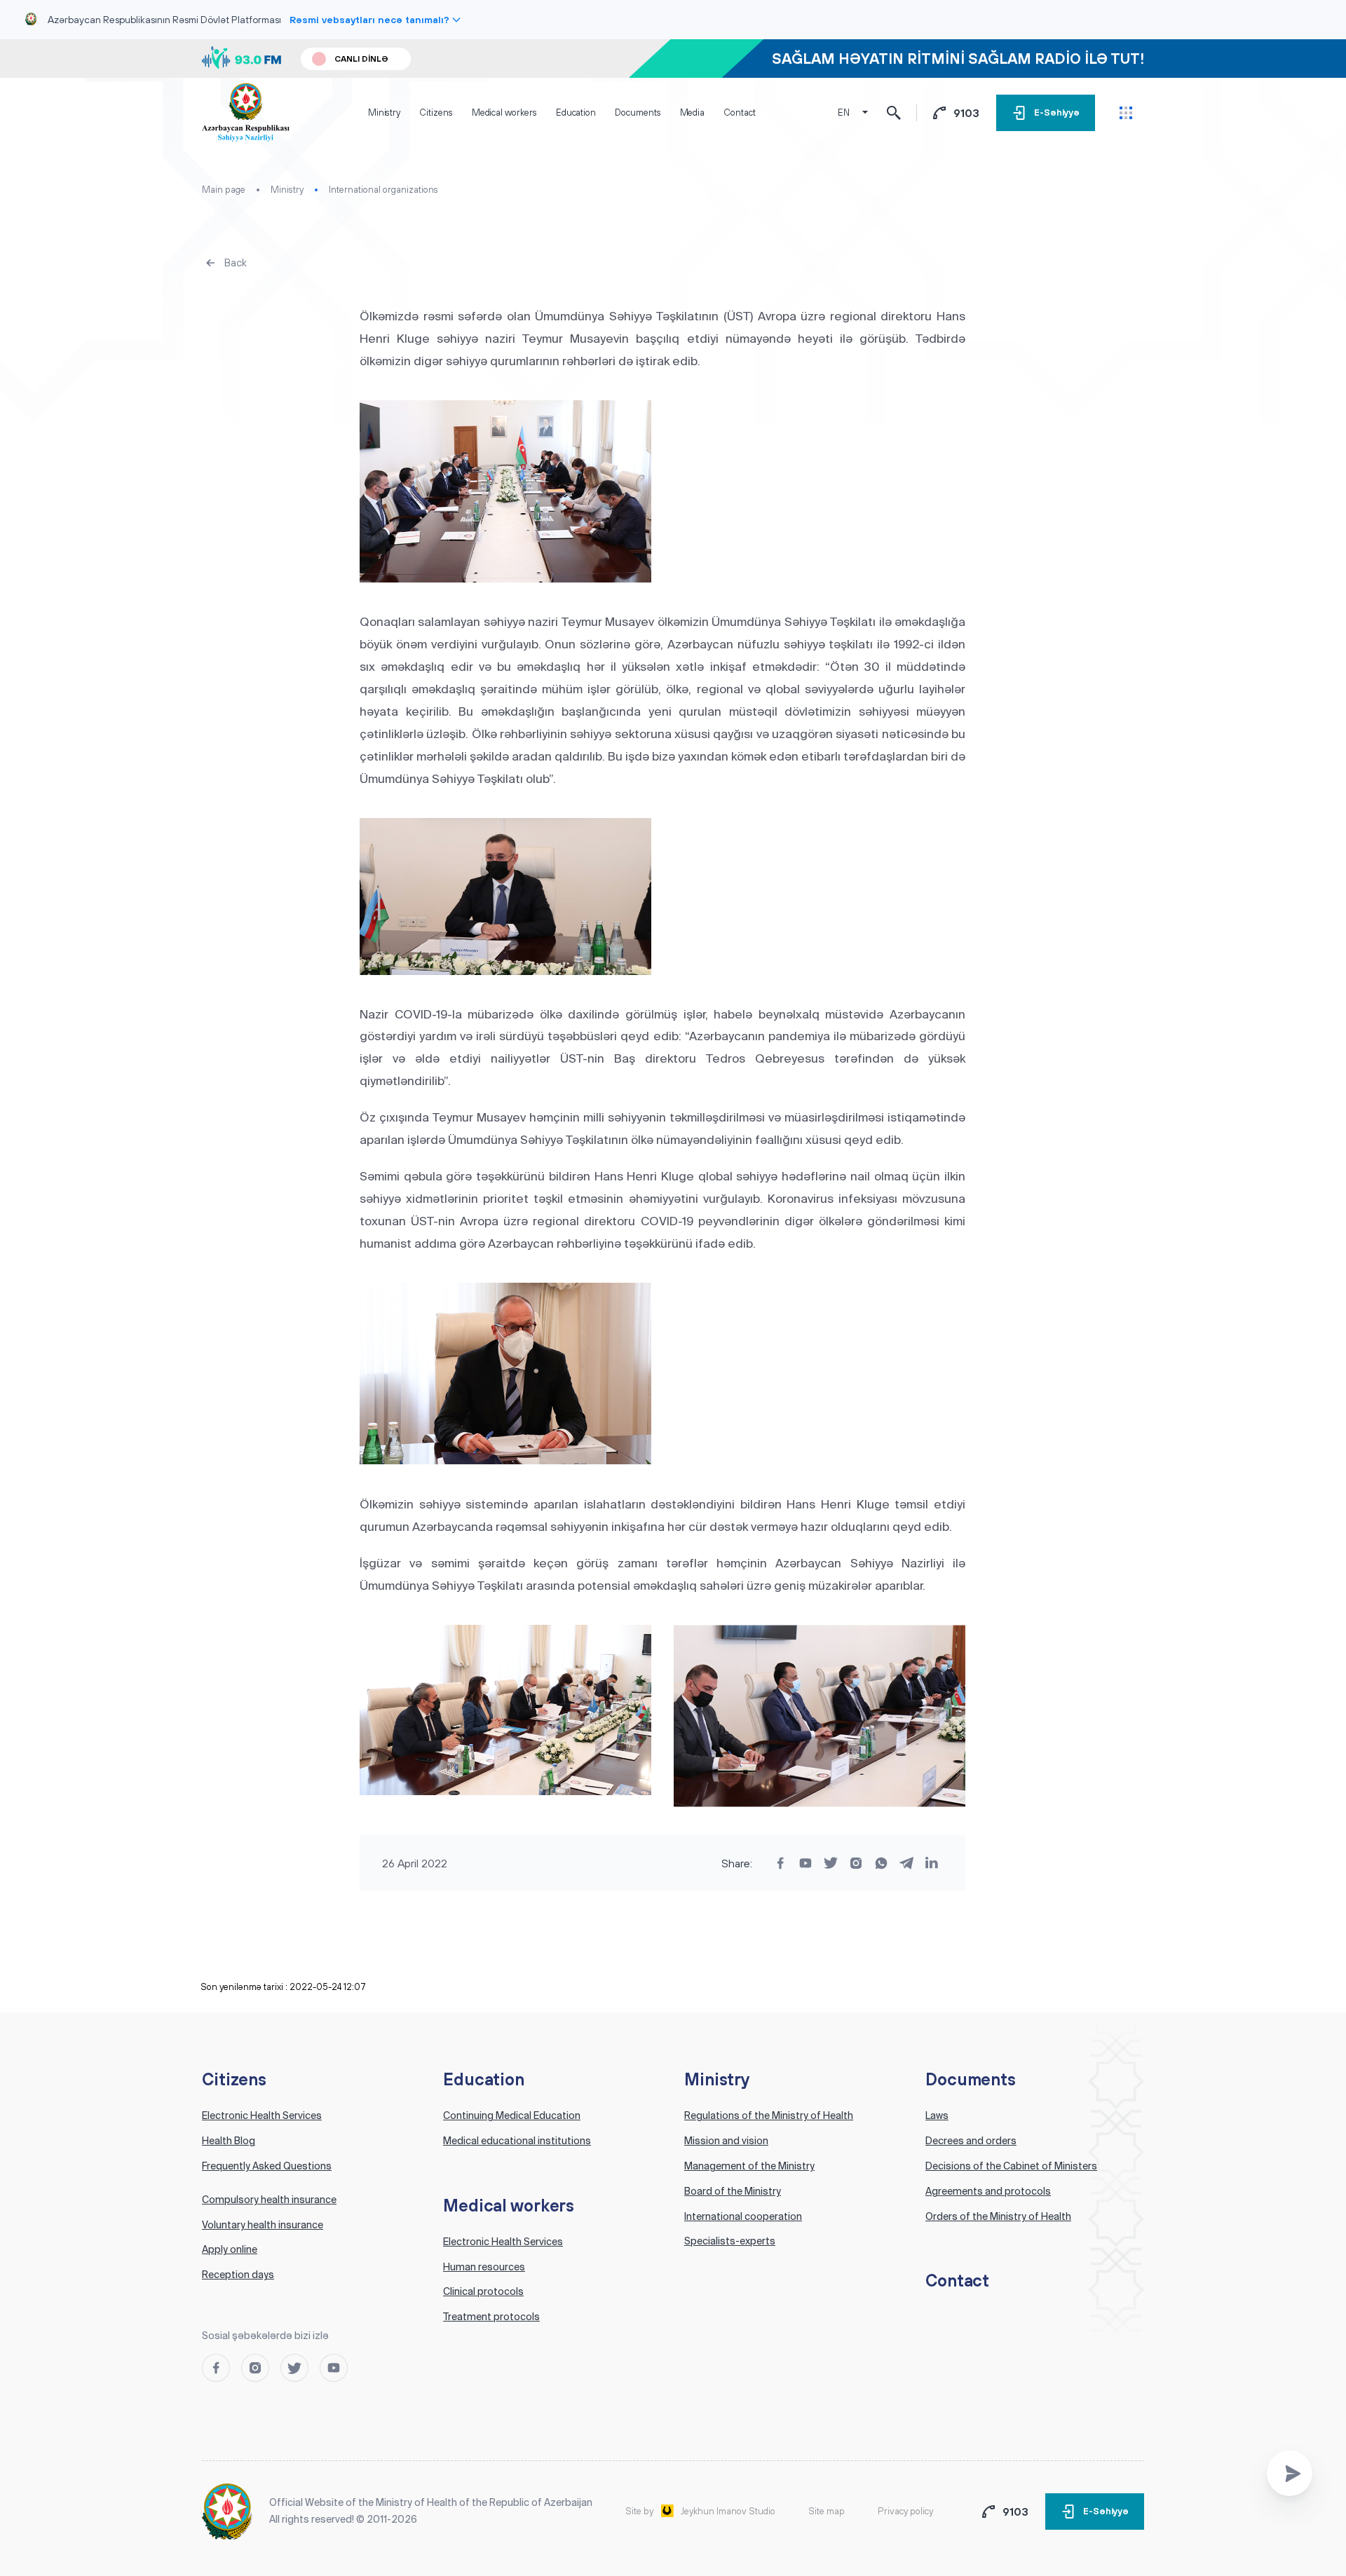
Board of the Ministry (733, 2191)
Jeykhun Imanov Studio (728, 2511)
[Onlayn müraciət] (1290, 2473)
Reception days (238, 2275)
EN (844, 113)
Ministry (384, 113)
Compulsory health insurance (269, 2200)
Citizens (436, 113)
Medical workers (504, 113)
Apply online (230, 2249)
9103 (966, 113)
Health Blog (229, 2141)
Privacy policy (905, 2511)
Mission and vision (726, 2141)
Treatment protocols (491, 2317)
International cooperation (743, 2216)
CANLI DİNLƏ (361, 59)
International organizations (383, 190)
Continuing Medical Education (512, 2115)
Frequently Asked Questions (267, 2166)
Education (576, 113)
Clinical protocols (483, 2291)
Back (236, 263)
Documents (638, 113)
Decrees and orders (971, 2141)
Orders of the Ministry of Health (998, 2216)
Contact (740, 113)
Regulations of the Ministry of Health (769, 2115)
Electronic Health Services (262, 2115)
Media (693, 113)
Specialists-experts (730, 2241)
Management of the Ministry (749, 2166)
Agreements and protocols (988, 2191)
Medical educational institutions (517, 2141)
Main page (224, 190)
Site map (827, 2511)
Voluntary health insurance (263, 2225)
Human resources (484, 2267)
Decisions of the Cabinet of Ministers (1011, 2166)
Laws (937, 2115)
